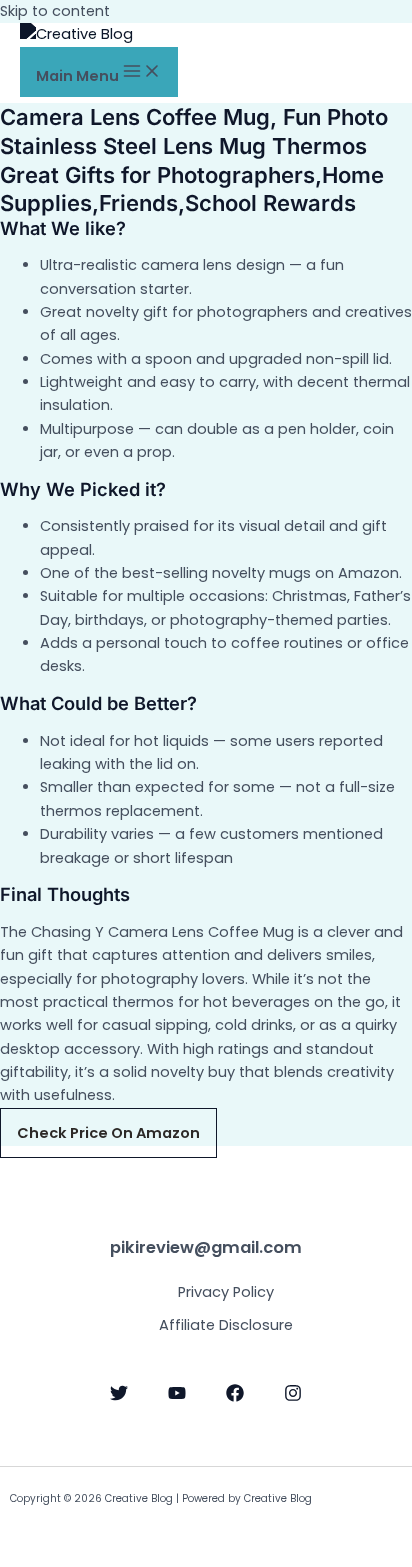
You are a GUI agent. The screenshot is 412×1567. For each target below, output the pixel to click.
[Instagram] (293, 1397)
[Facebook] (235, 1397)
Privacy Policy (226, 1292)
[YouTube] (177, 1397)
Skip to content (55, 11)
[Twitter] (119, 1397)
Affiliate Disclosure (226, 1325)
